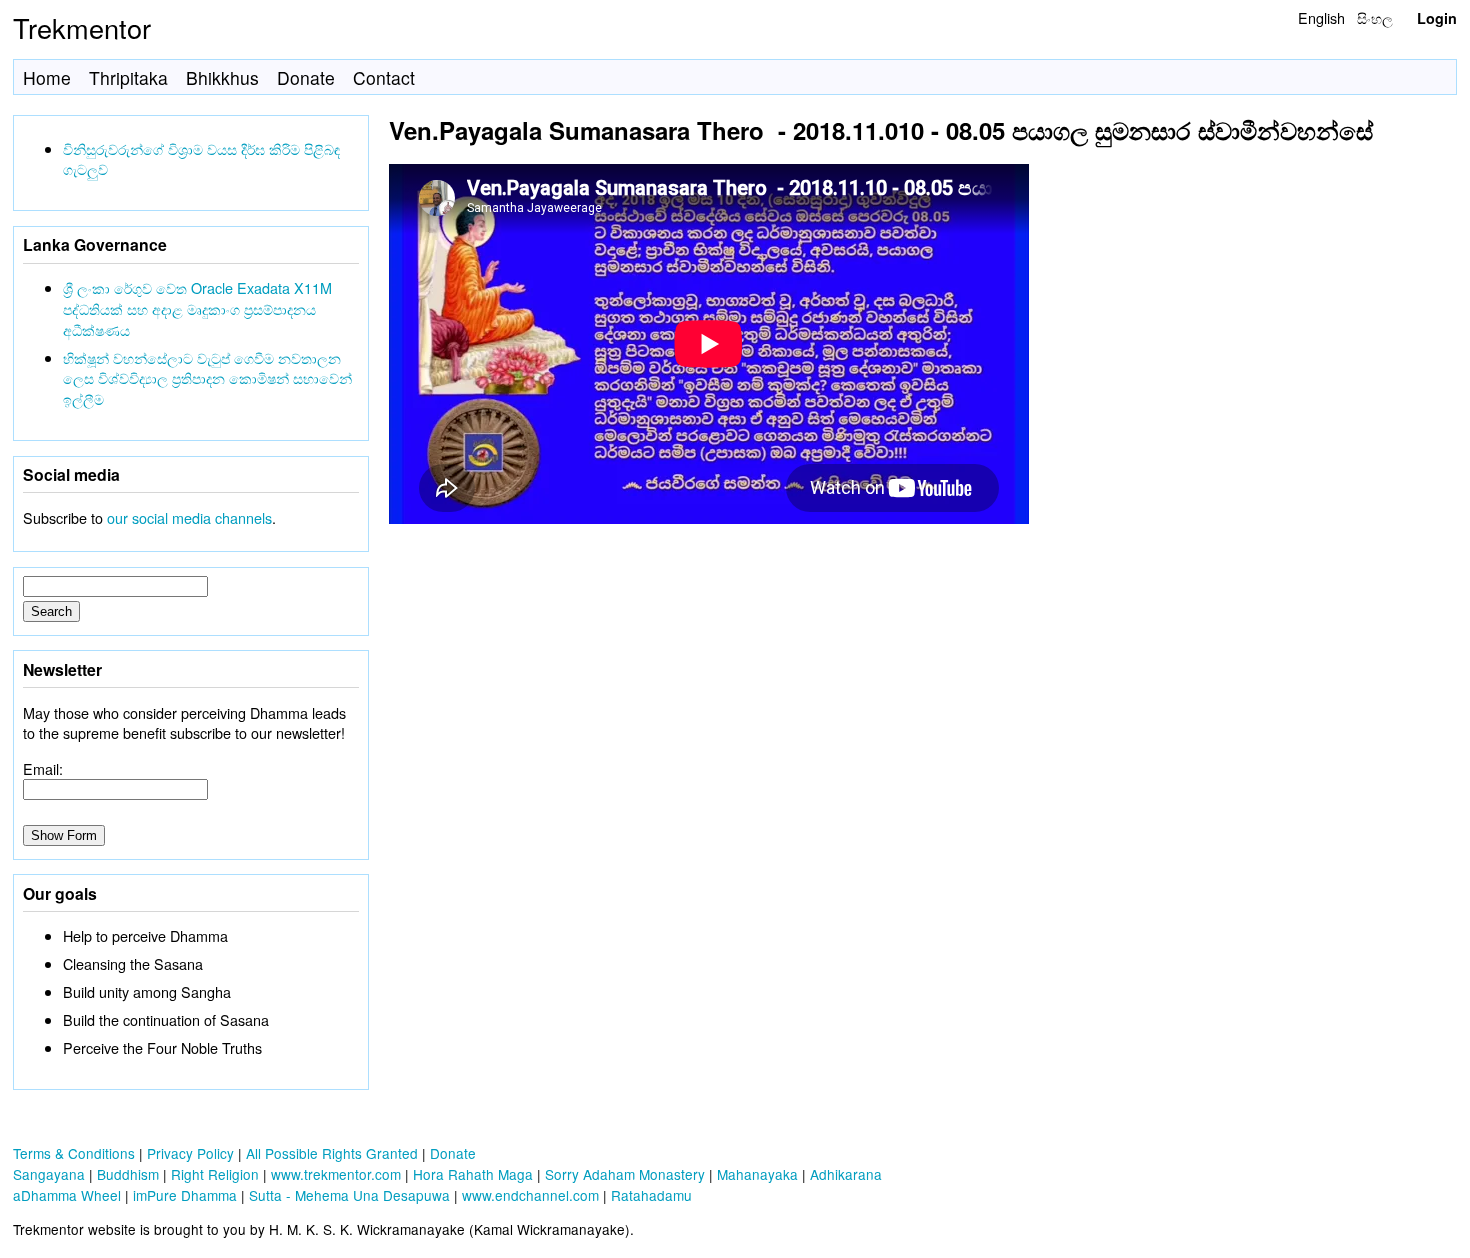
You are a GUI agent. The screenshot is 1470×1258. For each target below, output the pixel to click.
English (1321, 17)
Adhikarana (846, 1174)
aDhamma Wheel (67, 1195)
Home (47, 77)
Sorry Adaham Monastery (625, 1174)
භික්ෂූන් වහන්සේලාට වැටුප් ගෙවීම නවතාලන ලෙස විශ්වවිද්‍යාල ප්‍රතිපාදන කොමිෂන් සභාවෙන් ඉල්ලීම (207, 378)
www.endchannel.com (530, 1195)
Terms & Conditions (74, 1153)
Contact (384, 77)
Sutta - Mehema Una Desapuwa (349, 1195)
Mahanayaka (757, 1174)
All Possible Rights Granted (332, 1153)
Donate (306, 77)
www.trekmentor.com (336, 1174)
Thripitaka (128, 77)
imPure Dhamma (185, 1195)
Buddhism (128, 1174)
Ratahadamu (651, 1195)
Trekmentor (82, 27)
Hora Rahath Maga (473, 1174)
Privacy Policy (190, 1153)
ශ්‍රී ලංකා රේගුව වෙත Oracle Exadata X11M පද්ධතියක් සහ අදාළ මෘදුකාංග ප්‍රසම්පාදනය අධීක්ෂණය (197, 308)
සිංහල (1375, 17)
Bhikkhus (222, 77)
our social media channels (189, 517)
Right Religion (215, 1174)
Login (1437, 18)
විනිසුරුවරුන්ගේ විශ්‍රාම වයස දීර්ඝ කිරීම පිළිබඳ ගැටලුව (201, 159)
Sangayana (49, 1174)
